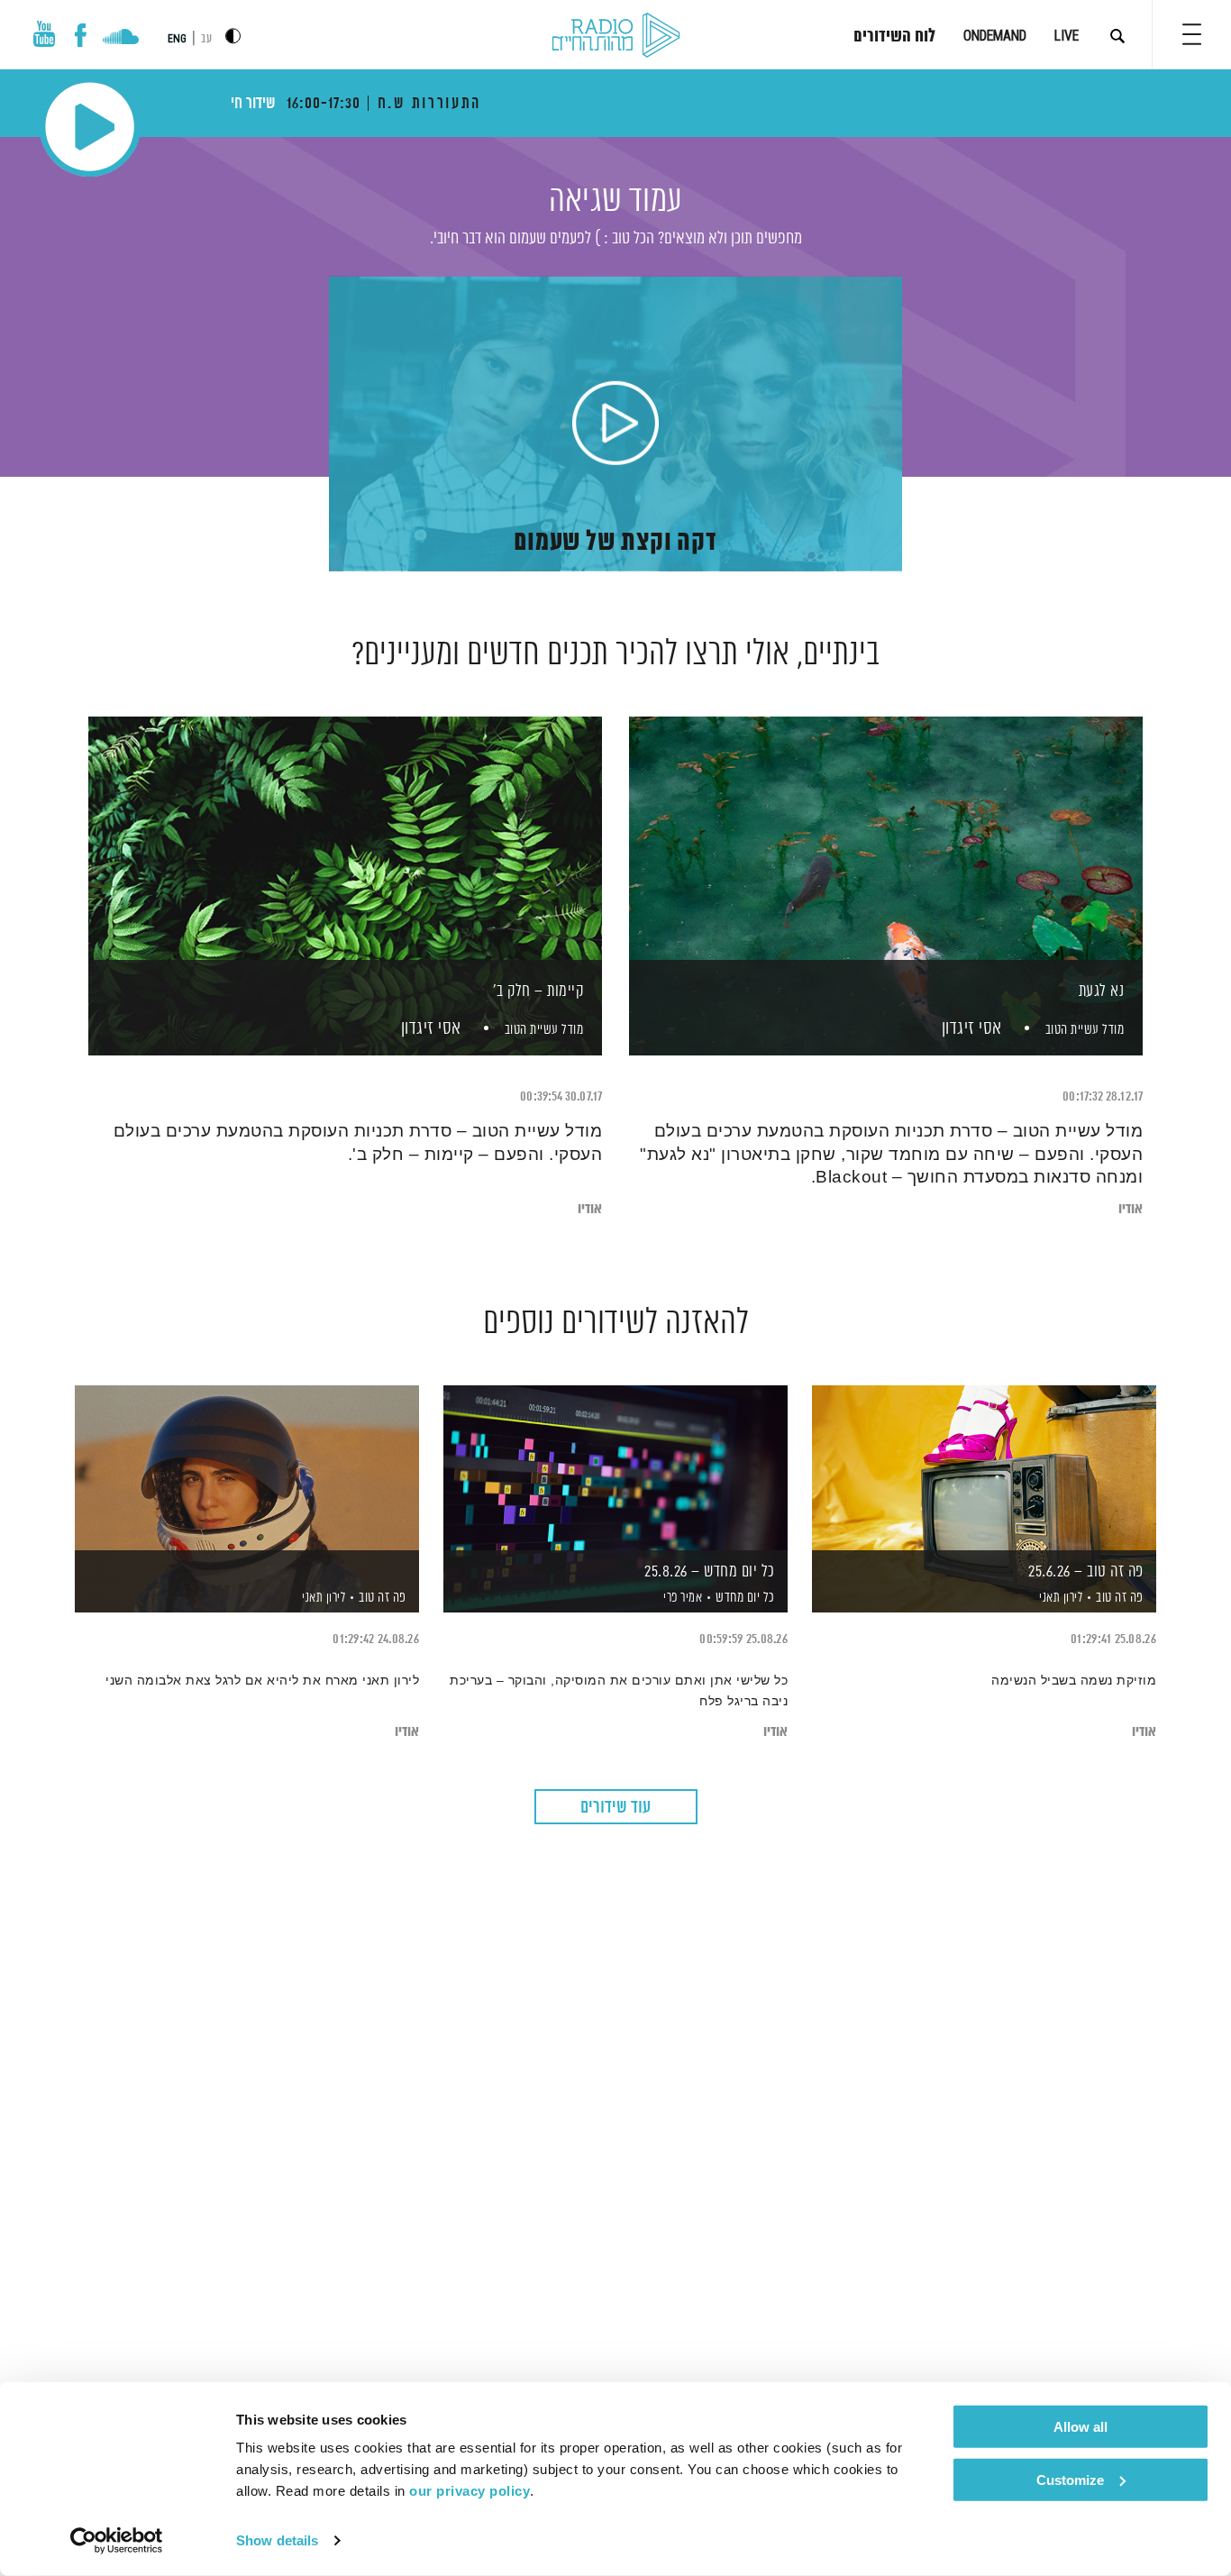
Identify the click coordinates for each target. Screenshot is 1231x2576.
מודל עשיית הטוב (1085, 1030)
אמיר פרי (682, 1598)
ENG (177, 39)
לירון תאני (1060, 1598)
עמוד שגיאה (615, 201)
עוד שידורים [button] (615, 1808)
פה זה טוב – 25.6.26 (1086, 1572)
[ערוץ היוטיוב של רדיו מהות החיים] (44, 34)
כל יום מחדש (745, 1598)
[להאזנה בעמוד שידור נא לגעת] (886, 855)
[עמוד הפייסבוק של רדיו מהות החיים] (81, 35)
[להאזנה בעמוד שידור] (247, 1468)
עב (206, 39)
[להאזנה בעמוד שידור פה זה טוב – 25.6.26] (984, 1468)
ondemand (995, 36)
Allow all (1081, 2427)
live (1067, 36)
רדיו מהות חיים (616, 36)
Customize (1070, 2479)
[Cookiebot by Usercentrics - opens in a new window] (117, 2541)
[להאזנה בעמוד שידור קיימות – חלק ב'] (345, 855)
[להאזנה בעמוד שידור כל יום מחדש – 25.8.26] (615, 1468)
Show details (277, 2540)
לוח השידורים (894, 37)
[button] (1192, 34)
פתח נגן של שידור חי (90, 127)
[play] (615, 425)
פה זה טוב (1120, 1598)
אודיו (1131, 1209)
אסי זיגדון (970, 1029)
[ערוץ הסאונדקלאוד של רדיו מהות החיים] (120, 39)
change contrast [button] (233, 36)
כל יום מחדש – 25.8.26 (710, 1572)
